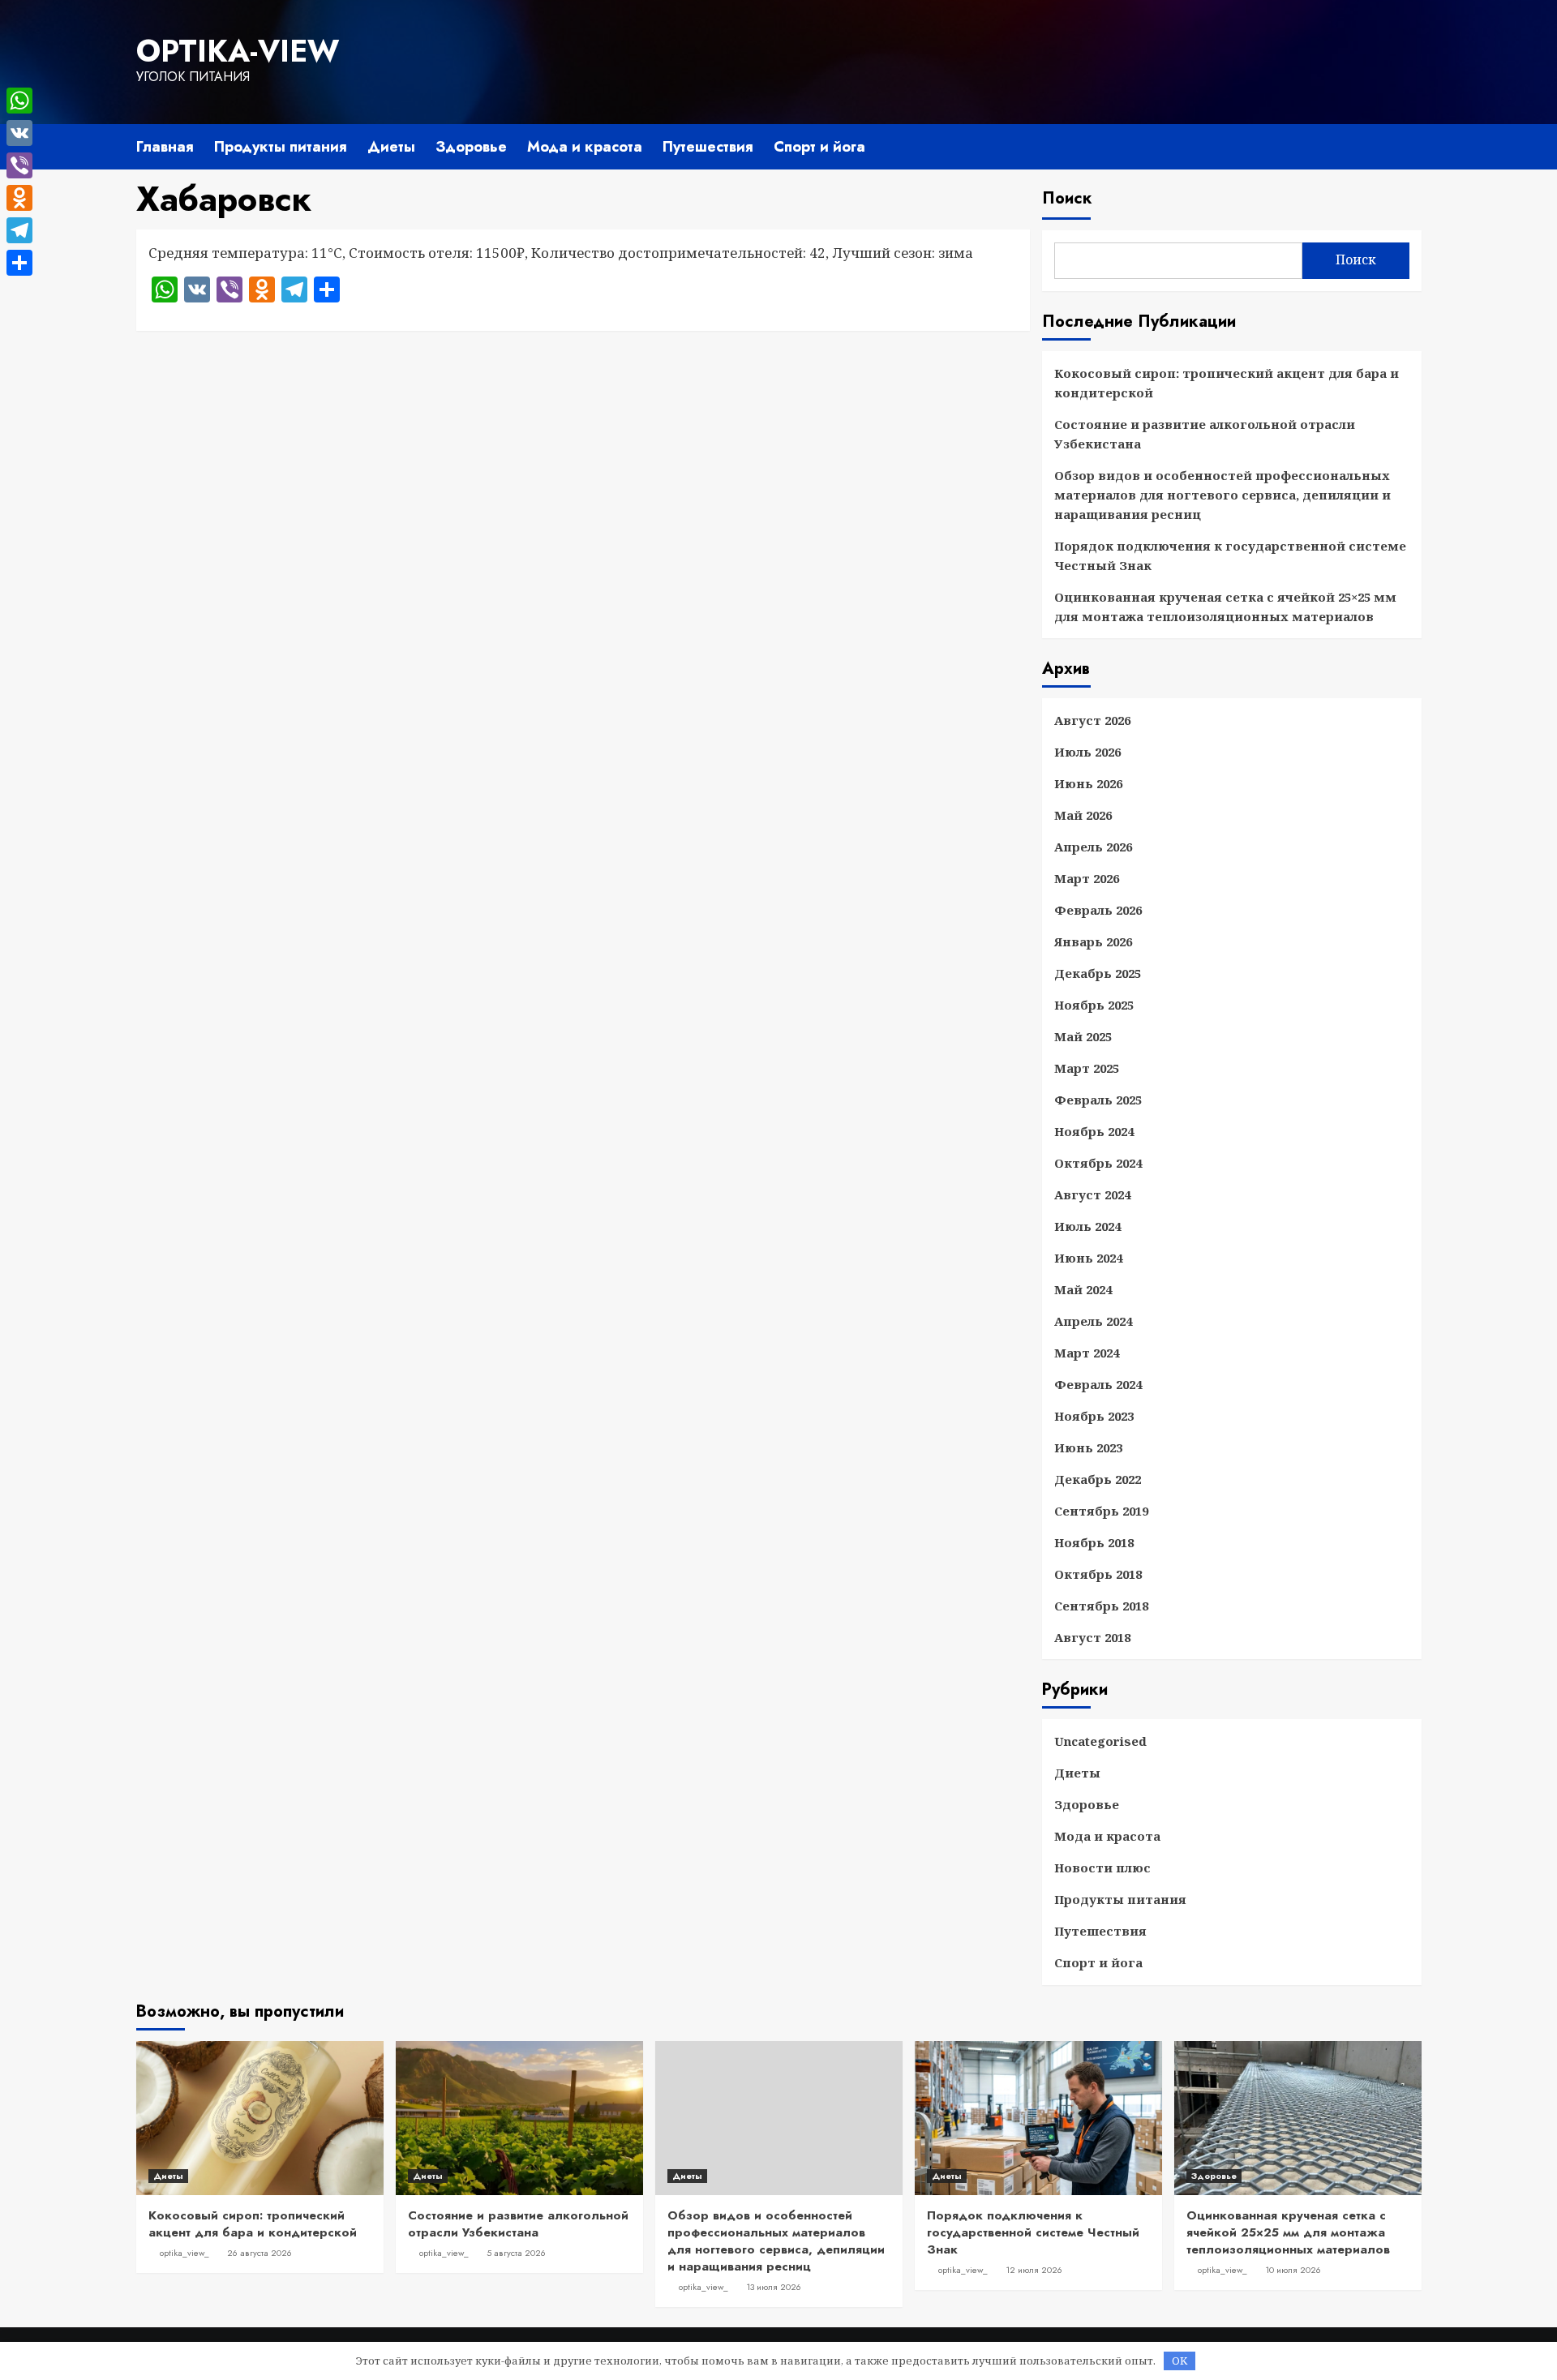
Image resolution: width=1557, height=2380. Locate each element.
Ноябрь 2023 (1094, 1416)
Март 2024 (1087, 1353)
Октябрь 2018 (1098, 1574)
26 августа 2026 (259, 2253)
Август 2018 (1092, 1637)
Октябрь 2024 (1098, 1163)
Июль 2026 (1087, 752)
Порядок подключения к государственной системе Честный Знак (1230, 555)
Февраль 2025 (1098, 1100)
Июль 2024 (1087, 1226)
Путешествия (708, 147)
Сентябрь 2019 (1101, 1511)
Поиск (1067, 198)
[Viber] (19, 165)
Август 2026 (1092, 720)
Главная (165, 147)
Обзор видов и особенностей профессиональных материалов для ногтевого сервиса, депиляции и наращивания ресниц (1222, 495)
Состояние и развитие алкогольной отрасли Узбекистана (1205, 434)
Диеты (391, 147)
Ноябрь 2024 (1094, 1131)
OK (1180, 2361)
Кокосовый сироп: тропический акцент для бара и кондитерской (1227, 383)
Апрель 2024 (1093, 1321)
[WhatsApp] (19, 101)
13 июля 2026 (774, 2287)
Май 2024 (1083, 1289)
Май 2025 (1083, 1036)
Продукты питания (281, 147)
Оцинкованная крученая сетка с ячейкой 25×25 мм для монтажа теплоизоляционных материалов (1225, 607)
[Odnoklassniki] (19, 198)
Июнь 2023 (1088, 1447)
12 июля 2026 (1034, 2270)
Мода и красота (585, 147)
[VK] (19, 133)
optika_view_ (184, 2253)
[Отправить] (19, 263)
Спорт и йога (819, 147)
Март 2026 (1087, 878)
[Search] (1411, 144)
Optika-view (238, 51)
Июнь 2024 (1088, 1258)
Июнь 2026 (1088, 783)
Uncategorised (1100, 1741)
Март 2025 (1087, 1068)
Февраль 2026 (1098, 910)
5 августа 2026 (516, 2253)
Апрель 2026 (1093, 847)
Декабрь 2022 (1098, 1479)
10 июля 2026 (1293, 2270)
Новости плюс (1102, 1868)
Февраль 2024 (1098, 1384)
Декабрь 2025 (1098, 973)
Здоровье (471, 147)
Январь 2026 (1093, 941)
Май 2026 (1083, 815)
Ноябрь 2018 (1094, 1542)
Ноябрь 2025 (1094, 1005)
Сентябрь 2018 (1101, 1606)
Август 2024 (1092, 1194)
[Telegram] (19, 230)
